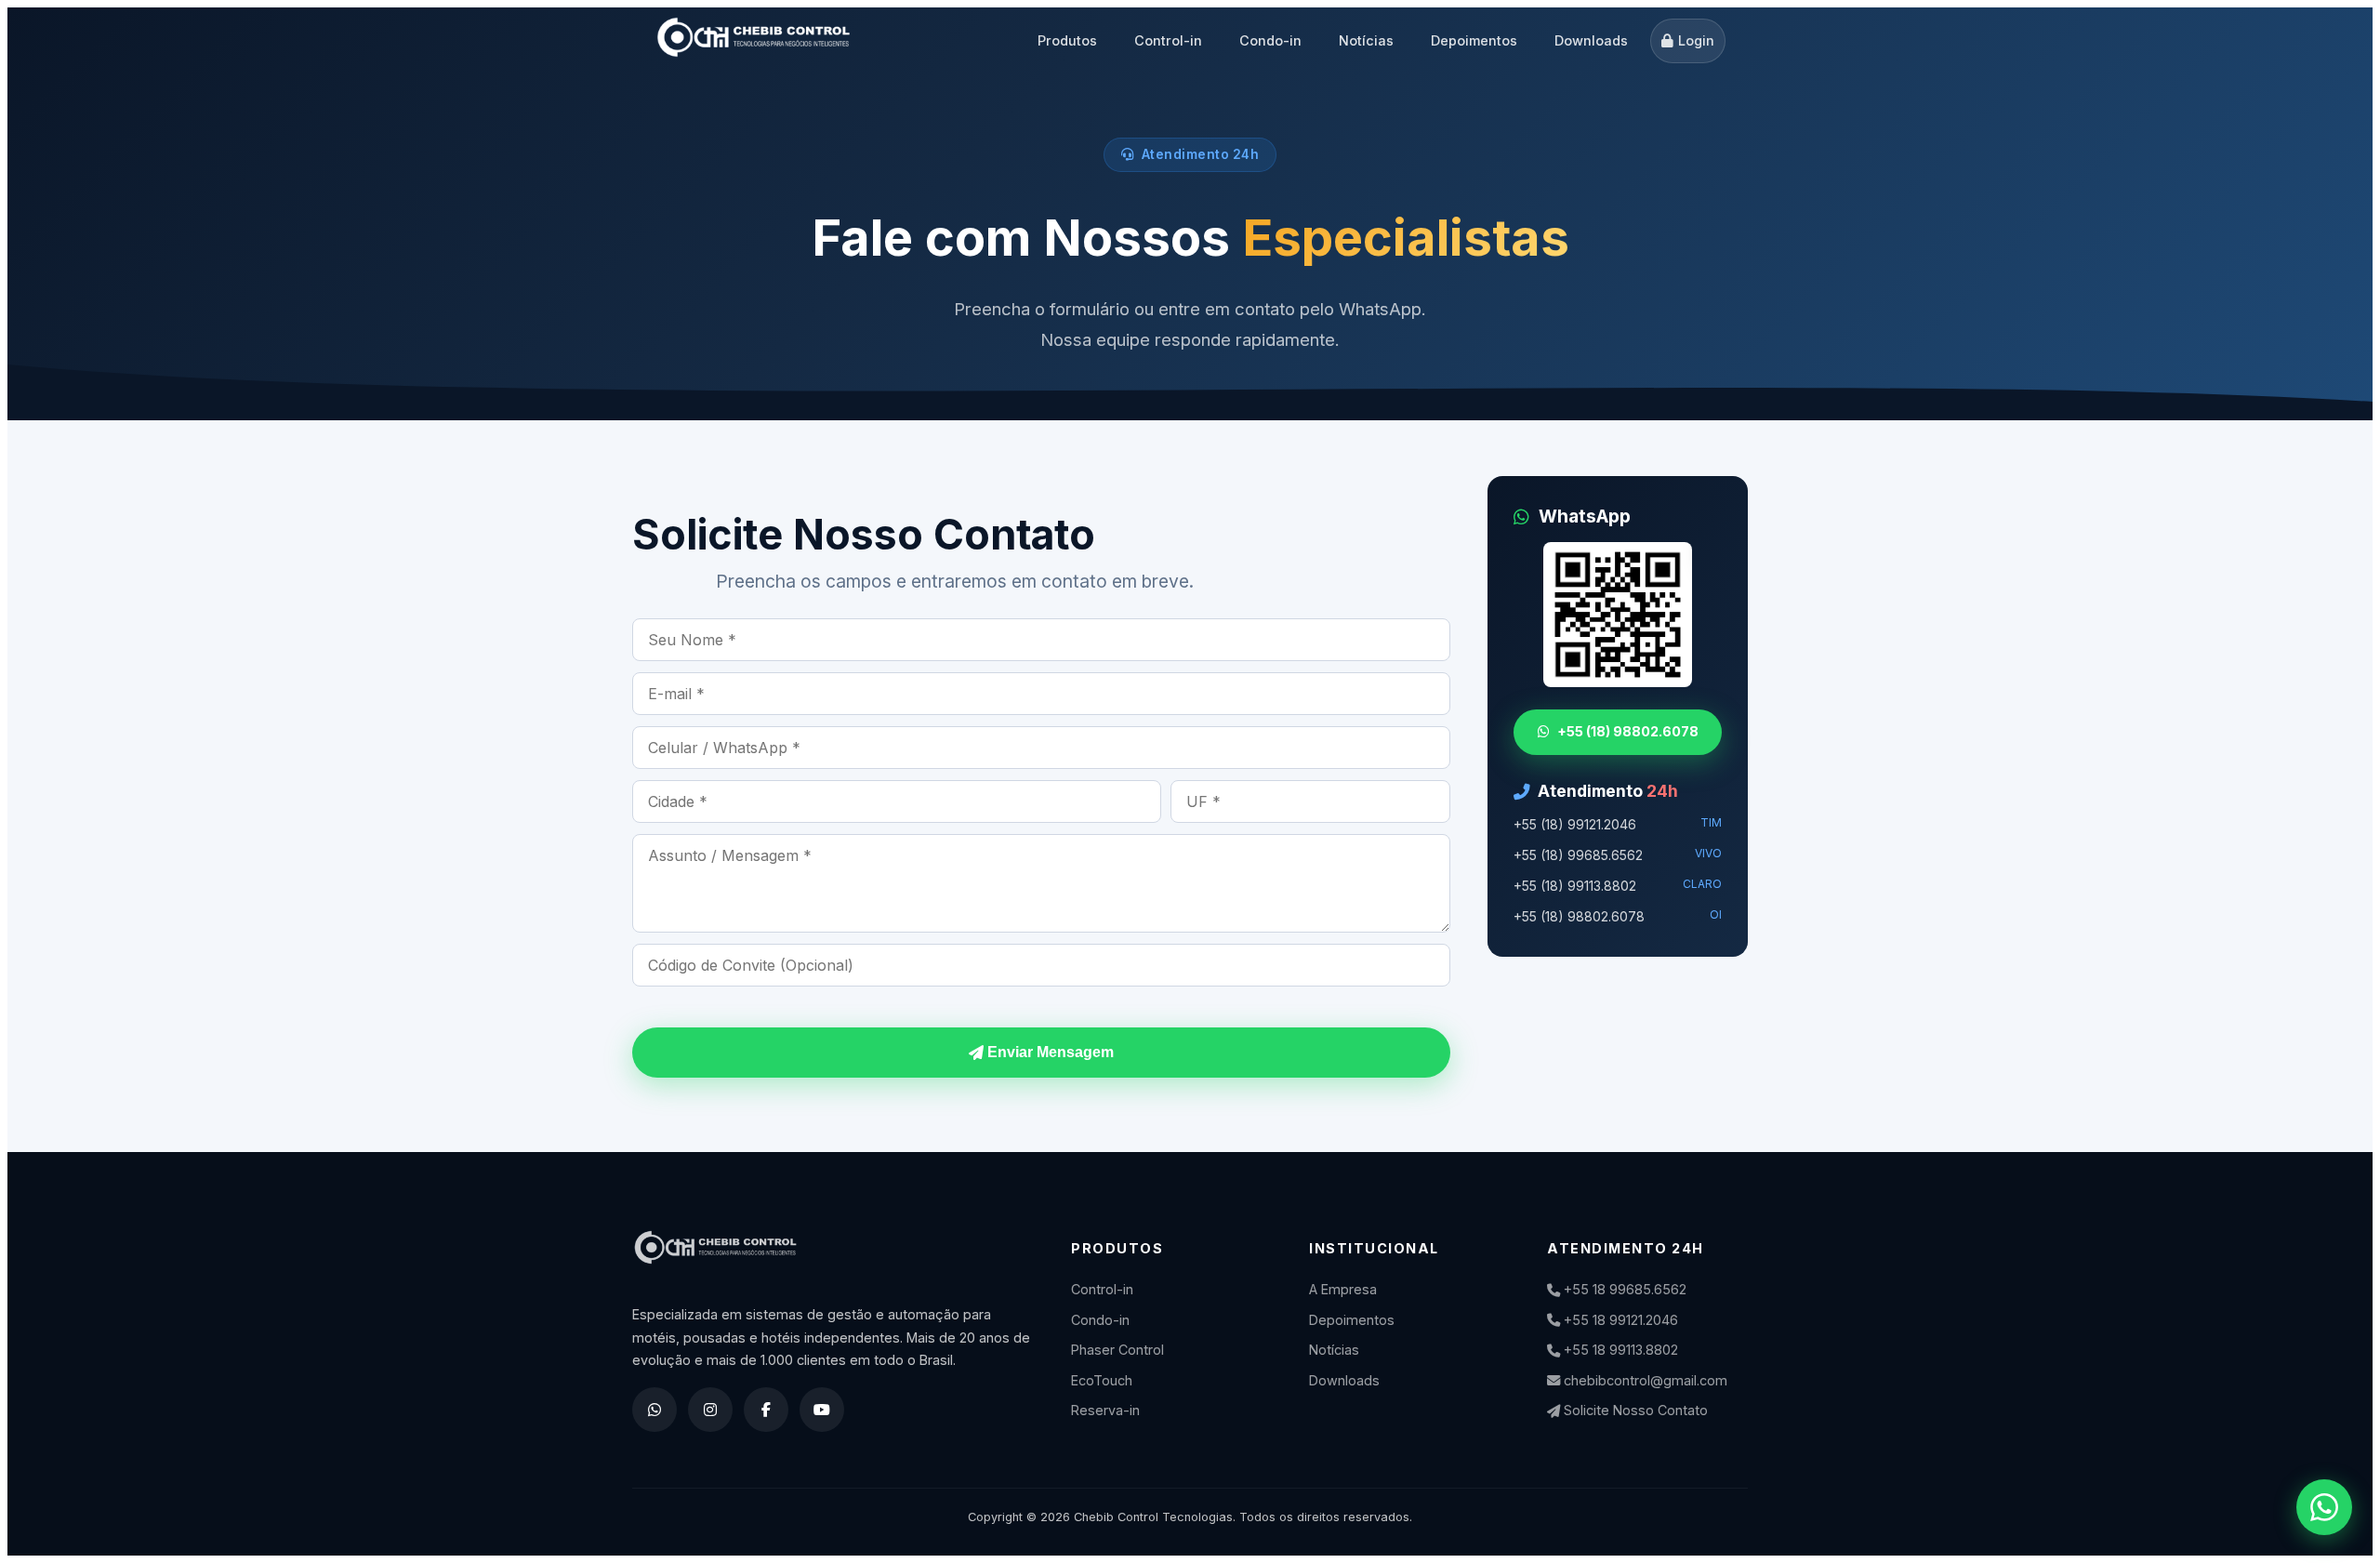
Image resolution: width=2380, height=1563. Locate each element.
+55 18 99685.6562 (1623, 1289)
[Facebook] (766, 1410)
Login (1696, 40)
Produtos (1067, 40)
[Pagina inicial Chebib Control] (754, 41)
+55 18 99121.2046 (1619, 1320)
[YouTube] (822, 1410)
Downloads (1591, 40)
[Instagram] (710, 1410)
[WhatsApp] (654, 1410)
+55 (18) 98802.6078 (1628, 731)
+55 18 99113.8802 (1619, 1350)
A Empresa (1343, 1289)
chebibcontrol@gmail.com (1644, 1380)
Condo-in (1270, 40)
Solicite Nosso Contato (1634, 1410)
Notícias (1366, 40)
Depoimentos (1474, 40)
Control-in (1168, 40)
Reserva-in (1105, 1410)
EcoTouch (1102, 1380)
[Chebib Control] (833, 1258)
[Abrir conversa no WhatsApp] (2324, 1507)
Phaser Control (1117, 1350)
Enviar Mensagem (1049, 1052)
